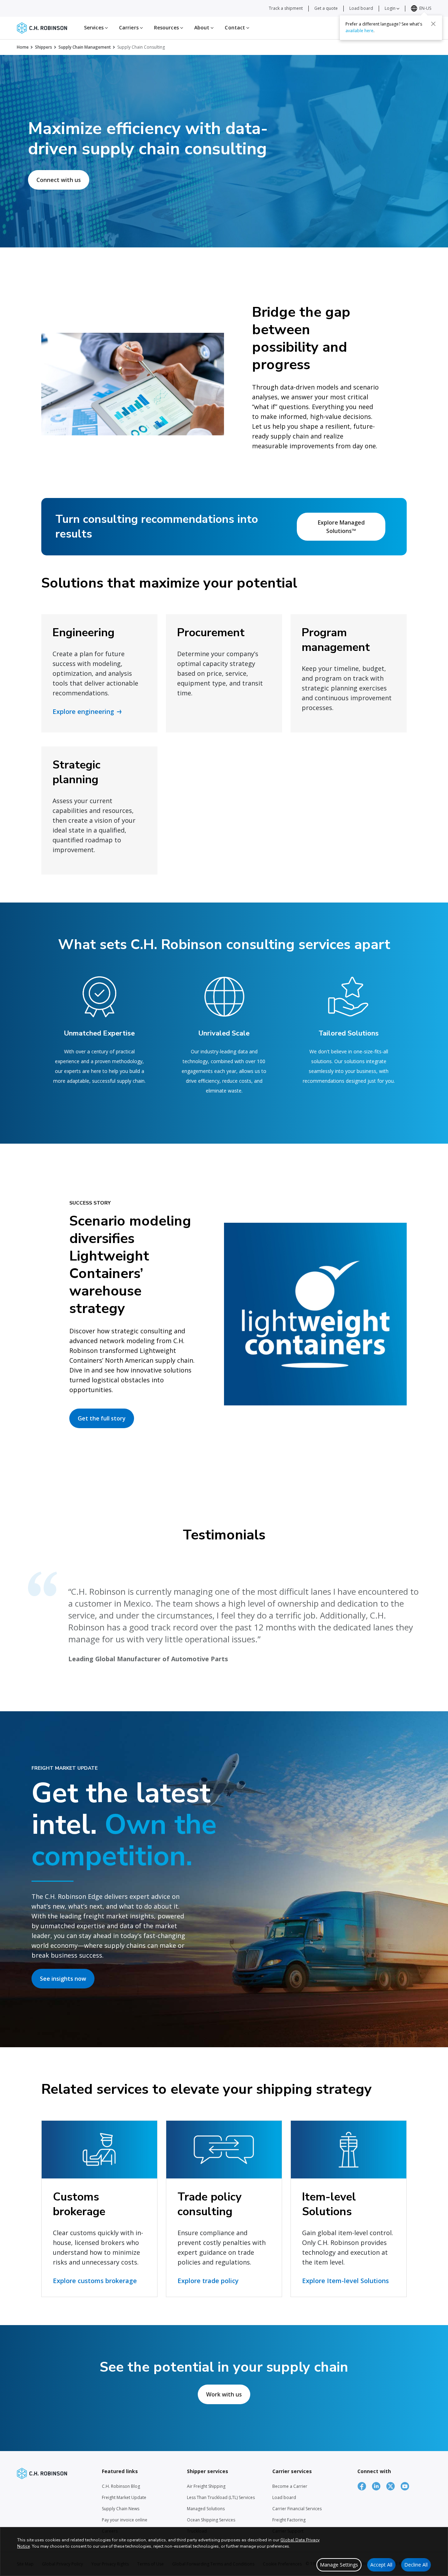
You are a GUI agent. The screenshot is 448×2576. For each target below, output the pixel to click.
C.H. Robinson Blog (121, 2486)
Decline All (416, 2565)
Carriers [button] (129, 27)
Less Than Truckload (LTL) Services (221, 2497)
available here (359, 30)
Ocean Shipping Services (211, 2520)
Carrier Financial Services (297, 2509)
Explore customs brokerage (95, 2281)
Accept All (381, 2565)
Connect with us (59, 180)
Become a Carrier (290, 2486)
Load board (361, 8)
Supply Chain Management (85, 47)
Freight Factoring (289, 2520)
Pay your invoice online (125, 2520)
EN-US (425, 8)
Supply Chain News (121, 2509)
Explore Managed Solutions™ (341, 527)
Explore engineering (83, 711)
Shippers (44, 47)
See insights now (63, 1979)
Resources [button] (167, 27)
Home (23, 47)
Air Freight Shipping (206, 2486)
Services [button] (94, 27)
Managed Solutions (206, 2509)
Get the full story (102, 1418)
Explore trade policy (208, 2281)
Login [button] (391, 8)
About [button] (203, 27)
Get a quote (326, 8)
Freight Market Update (124, 2497)
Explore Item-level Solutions (345, 2281)
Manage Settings (339, 2565)
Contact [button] (236, 27)
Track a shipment (286, 8)
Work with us (224, 2394)
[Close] (433, 23)
